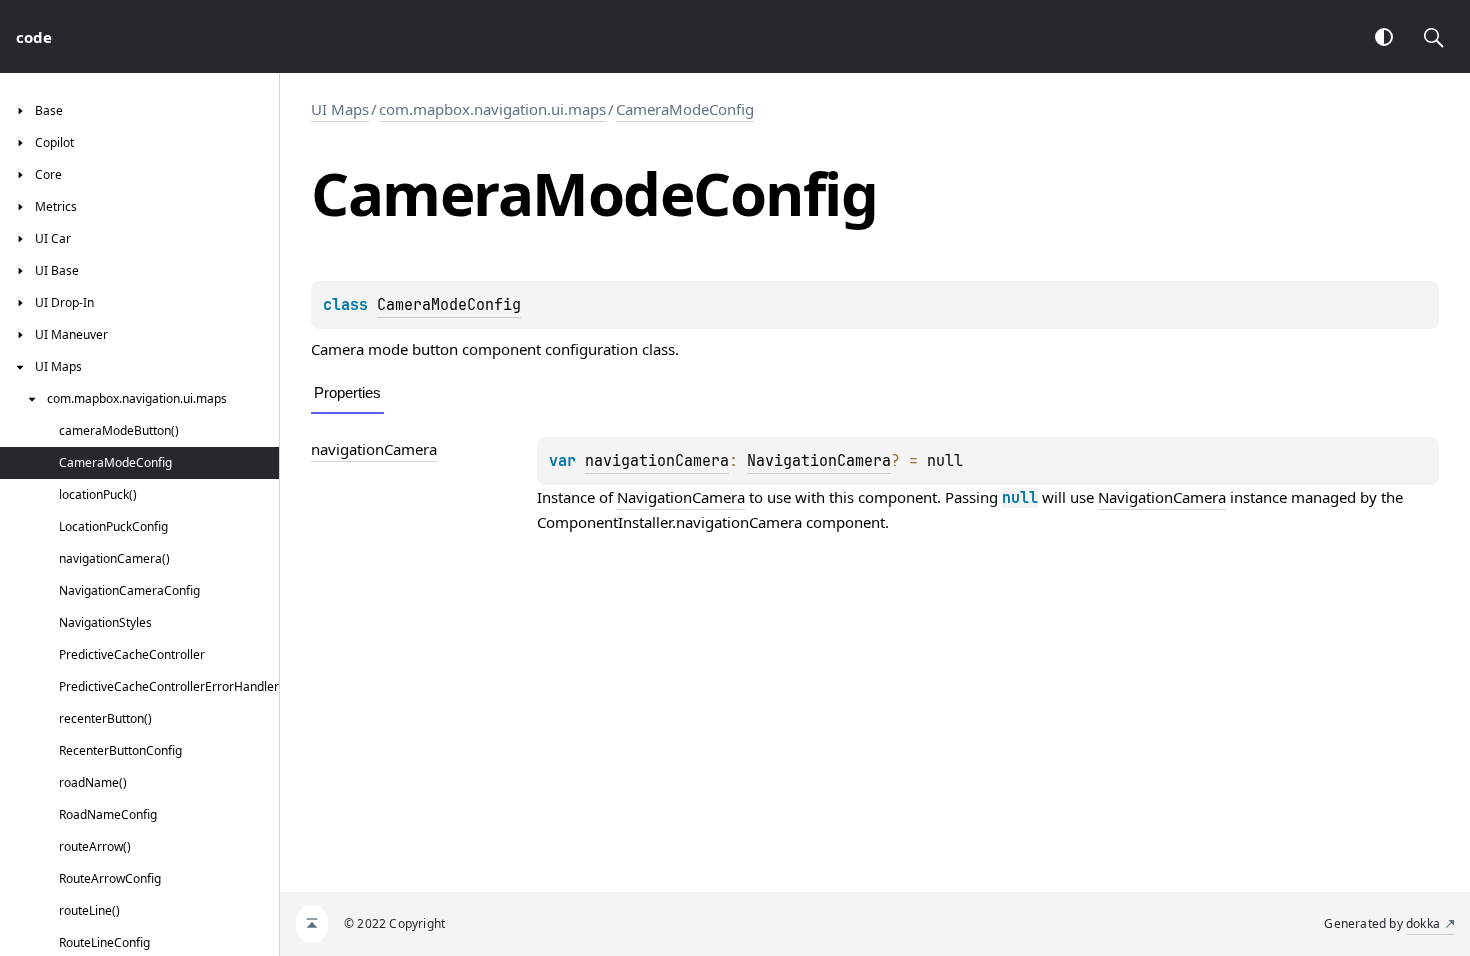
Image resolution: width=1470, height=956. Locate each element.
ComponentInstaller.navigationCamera (669, 522)
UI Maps (340, 109)
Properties (347, 392)
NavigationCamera (819, 461)
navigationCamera (374, 449)
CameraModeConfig (685, 109)
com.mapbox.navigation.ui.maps (492, 109)
